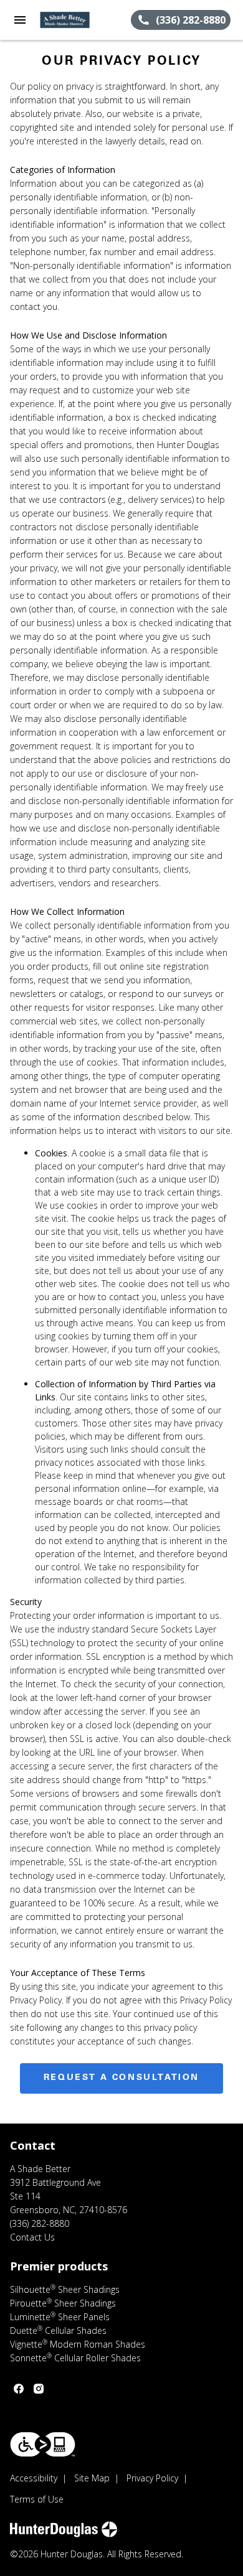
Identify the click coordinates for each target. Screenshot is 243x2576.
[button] (20, 20)
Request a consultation (121, 2078)
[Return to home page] (77, 20)
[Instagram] (39, 2389)
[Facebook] (19, 2389)
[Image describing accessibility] (43, 2444)
